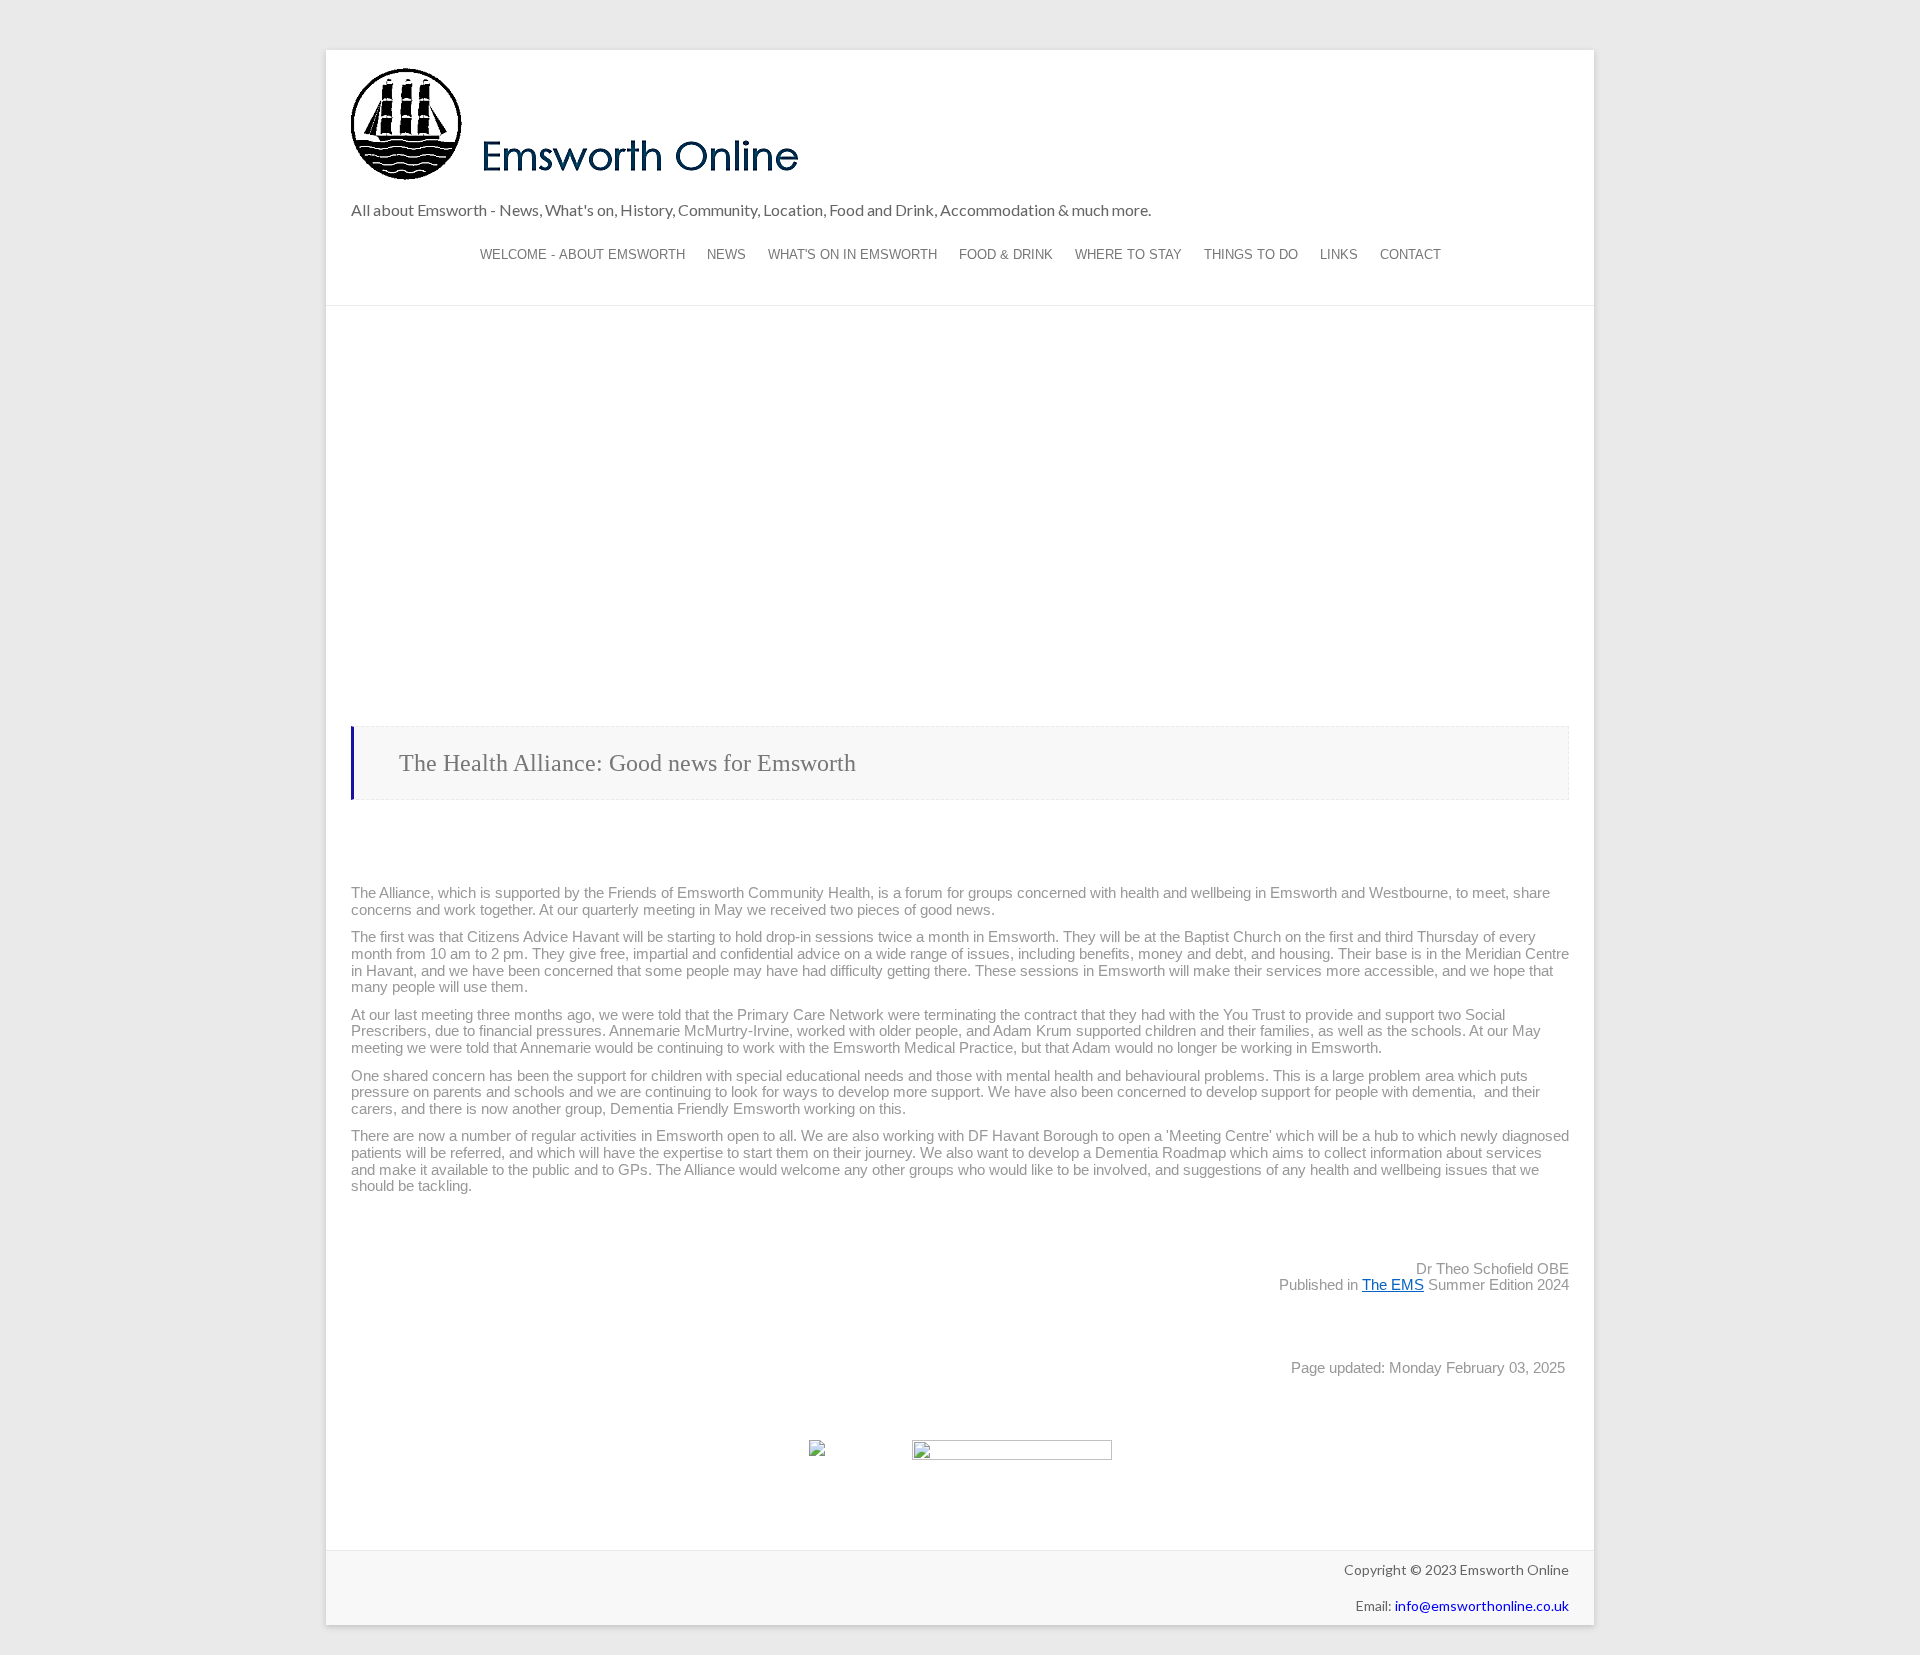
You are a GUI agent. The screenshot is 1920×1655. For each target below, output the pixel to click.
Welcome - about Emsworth (582, 254)
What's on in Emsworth (852, 254)
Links (1339, 254)
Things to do (1251, 254)
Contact (1410, 254)
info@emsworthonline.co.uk (1482, 1605)
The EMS (1393, 1285)
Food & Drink (1006, 254)
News (726, 254)
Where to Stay (1128, 254)
